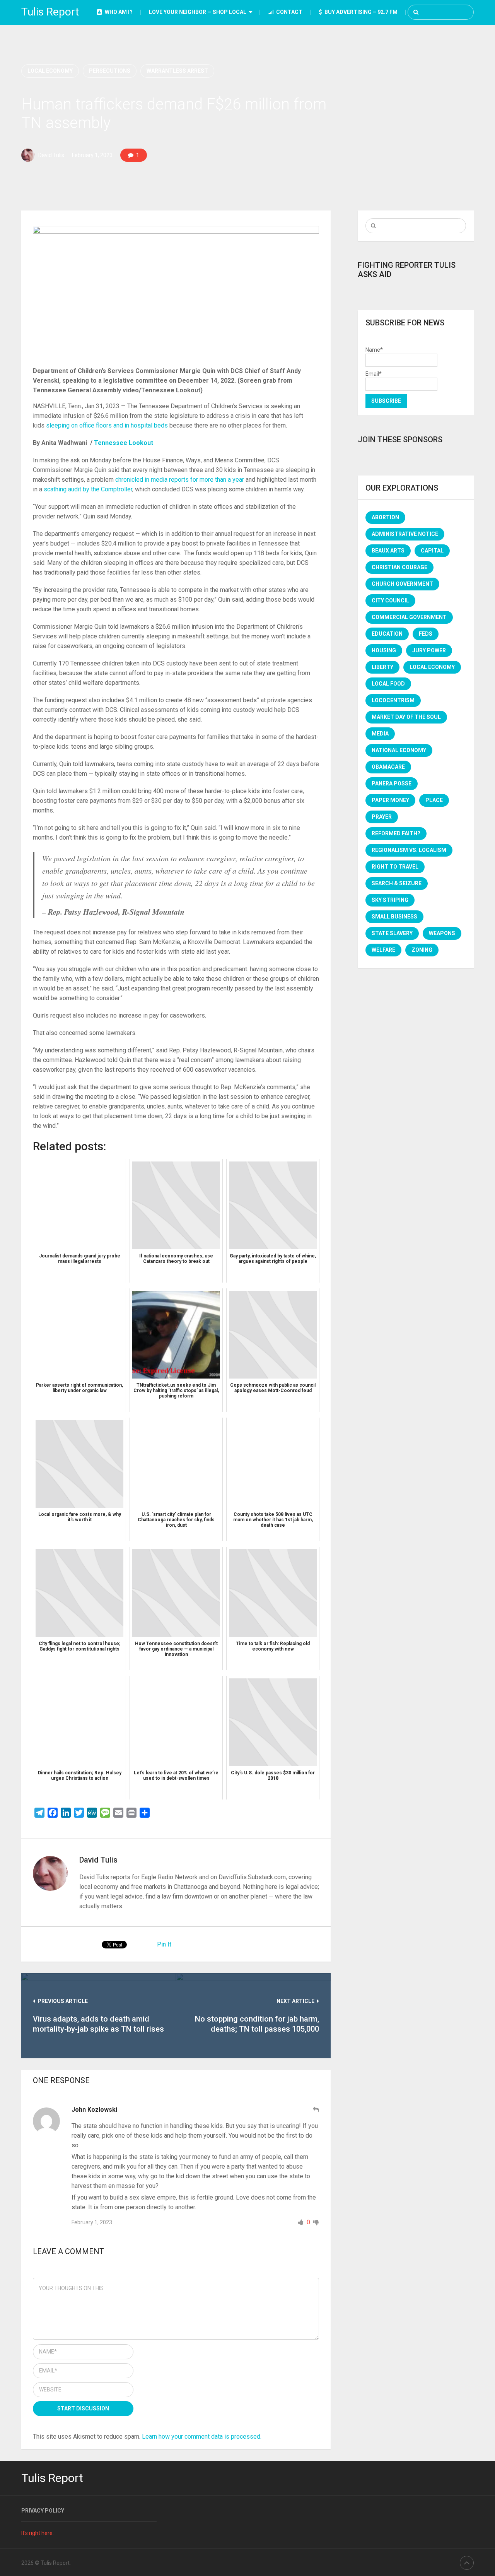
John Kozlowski (94, 2110)
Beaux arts (388, 551)
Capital (432, 551)
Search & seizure (397, 883)
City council (390, 600)
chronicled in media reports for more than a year (180, 480)
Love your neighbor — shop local (198, 12)
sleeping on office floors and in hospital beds (107, 425)
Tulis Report (50, 12)
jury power (429, 650)
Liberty (382, 667)
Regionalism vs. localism (409, 850)
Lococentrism (393, 700)
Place (434, 800)
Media (380, 734)
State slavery (392, 933)
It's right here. (38, 2533)
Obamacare (388, 767)
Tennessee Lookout (124, 443)
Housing (384, 650)
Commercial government (409, 617)
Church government (402, 584)
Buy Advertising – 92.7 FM (360, 12)
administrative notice (405, 534)
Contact (289, 12)
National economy (399, 750)
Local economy (50, 71)
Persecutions (110, 71)
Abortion (385, 517)
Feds (426, 634)
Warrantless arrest (177, 71)
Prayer (382, 817)
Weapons (442, 933)
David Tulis (51, 155)
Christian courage (399, 567)
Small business (394, 917)
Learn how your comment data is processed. (202, 2437)
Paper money (390, 800)
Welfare (383, 950)
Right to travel (395, 867)
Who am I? (118, 12)
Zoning (422, 950)
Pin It (164, 1944)
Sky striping (390, 900)
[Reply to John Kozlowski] (316, 2110)
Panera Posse (392, 783)
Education (387, 634)
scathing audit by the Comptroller (88, 489)
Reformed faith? (396, 833)
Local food (388, 684)
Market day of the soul (406, 717)
